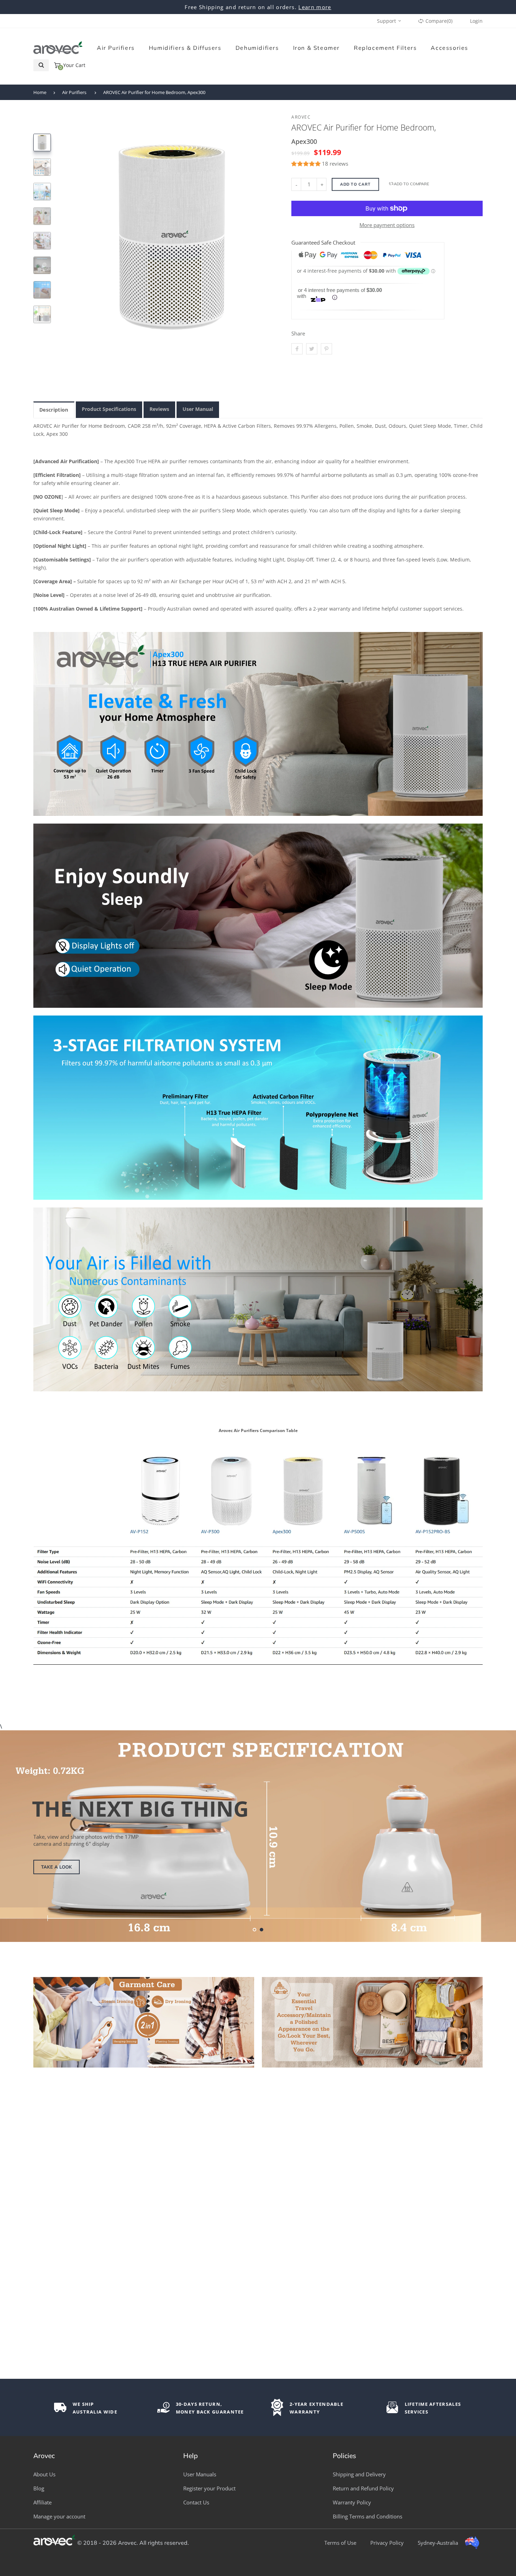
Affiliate (42, 2502)
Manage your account (59, 2516)
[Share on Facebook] (297, 349)
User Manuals (200, 2474)
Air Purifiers (74, 92)
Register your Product (209, 2488)
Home (40, 92)
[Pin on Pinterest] (326, 349)
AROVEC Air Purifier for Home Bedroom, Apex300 (154, 92)
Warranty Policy (352, 2502)
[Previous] (76, 213)
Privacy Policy (387, 2543)
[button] (307, 164)
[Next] (267, 213)
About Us (44, 2474)
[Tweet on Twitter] (312, 349)
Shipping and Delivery (359, 2474)
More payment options (387, 225)
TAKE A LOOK (57, 1867)
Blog (39, 2488)
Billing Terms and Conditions (368, 2516)
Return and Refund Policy (363, 2488)
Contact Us (196, 2502)
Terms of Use (340, 2543)
